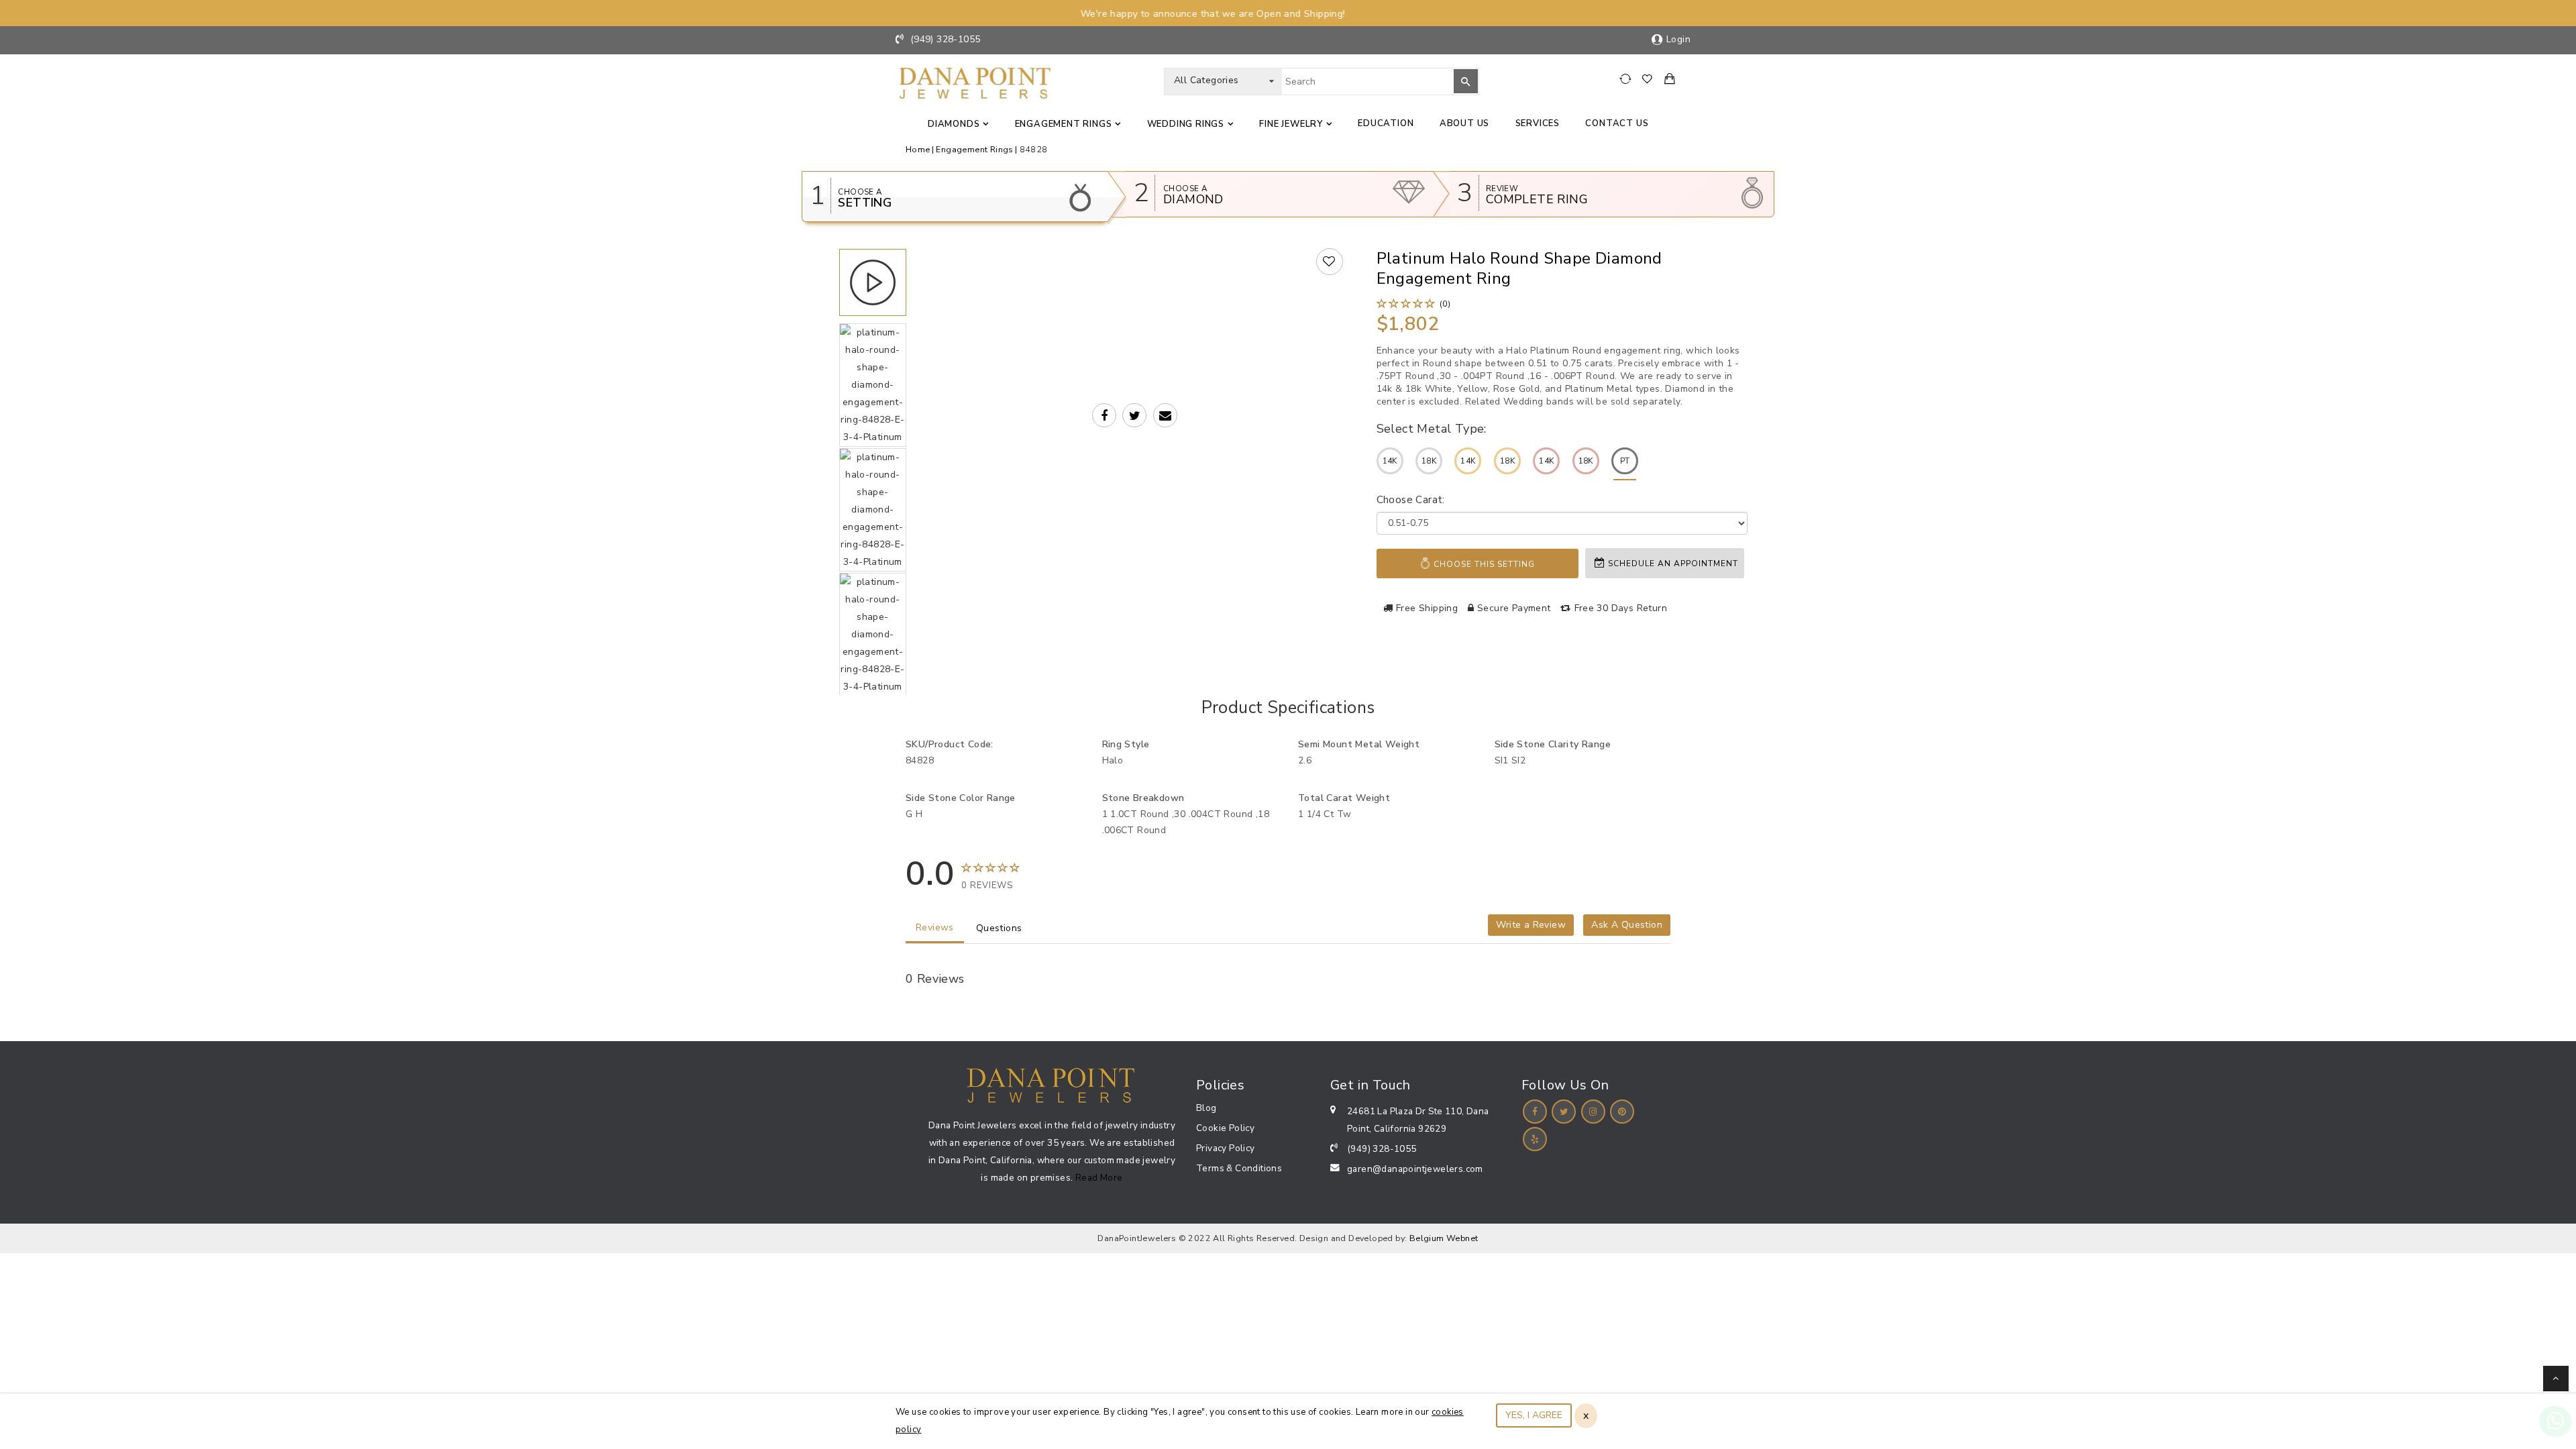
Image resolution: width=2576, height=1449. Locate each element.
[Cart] (1670, 80)
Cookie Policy (1225, 1128)
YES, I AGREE (1534, 1415)
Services (1538, 123)
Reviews (935, 927)
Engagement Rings (1064, 124)
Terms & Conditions (1239, 1168)
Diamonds (954, 124)
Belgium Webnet (1444, 1238)
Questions (999, 928)
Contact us (1617, 123)
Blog (1206, 1108)
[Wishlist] (1651, 79)
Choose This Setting (1483, 564)
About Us (1464, 123)
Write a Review (1531, 925)
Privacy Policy (1226, 1148)
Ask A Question (1627, 925)
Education (1386, 123)
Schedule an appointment (1672, 563)
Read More (1099, 1178)
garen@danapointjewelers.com (1415, 1169)
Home (918, 149)
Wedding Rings (1186, 124)
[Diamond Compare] (1627, 79)
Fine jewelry (1291, 124)
